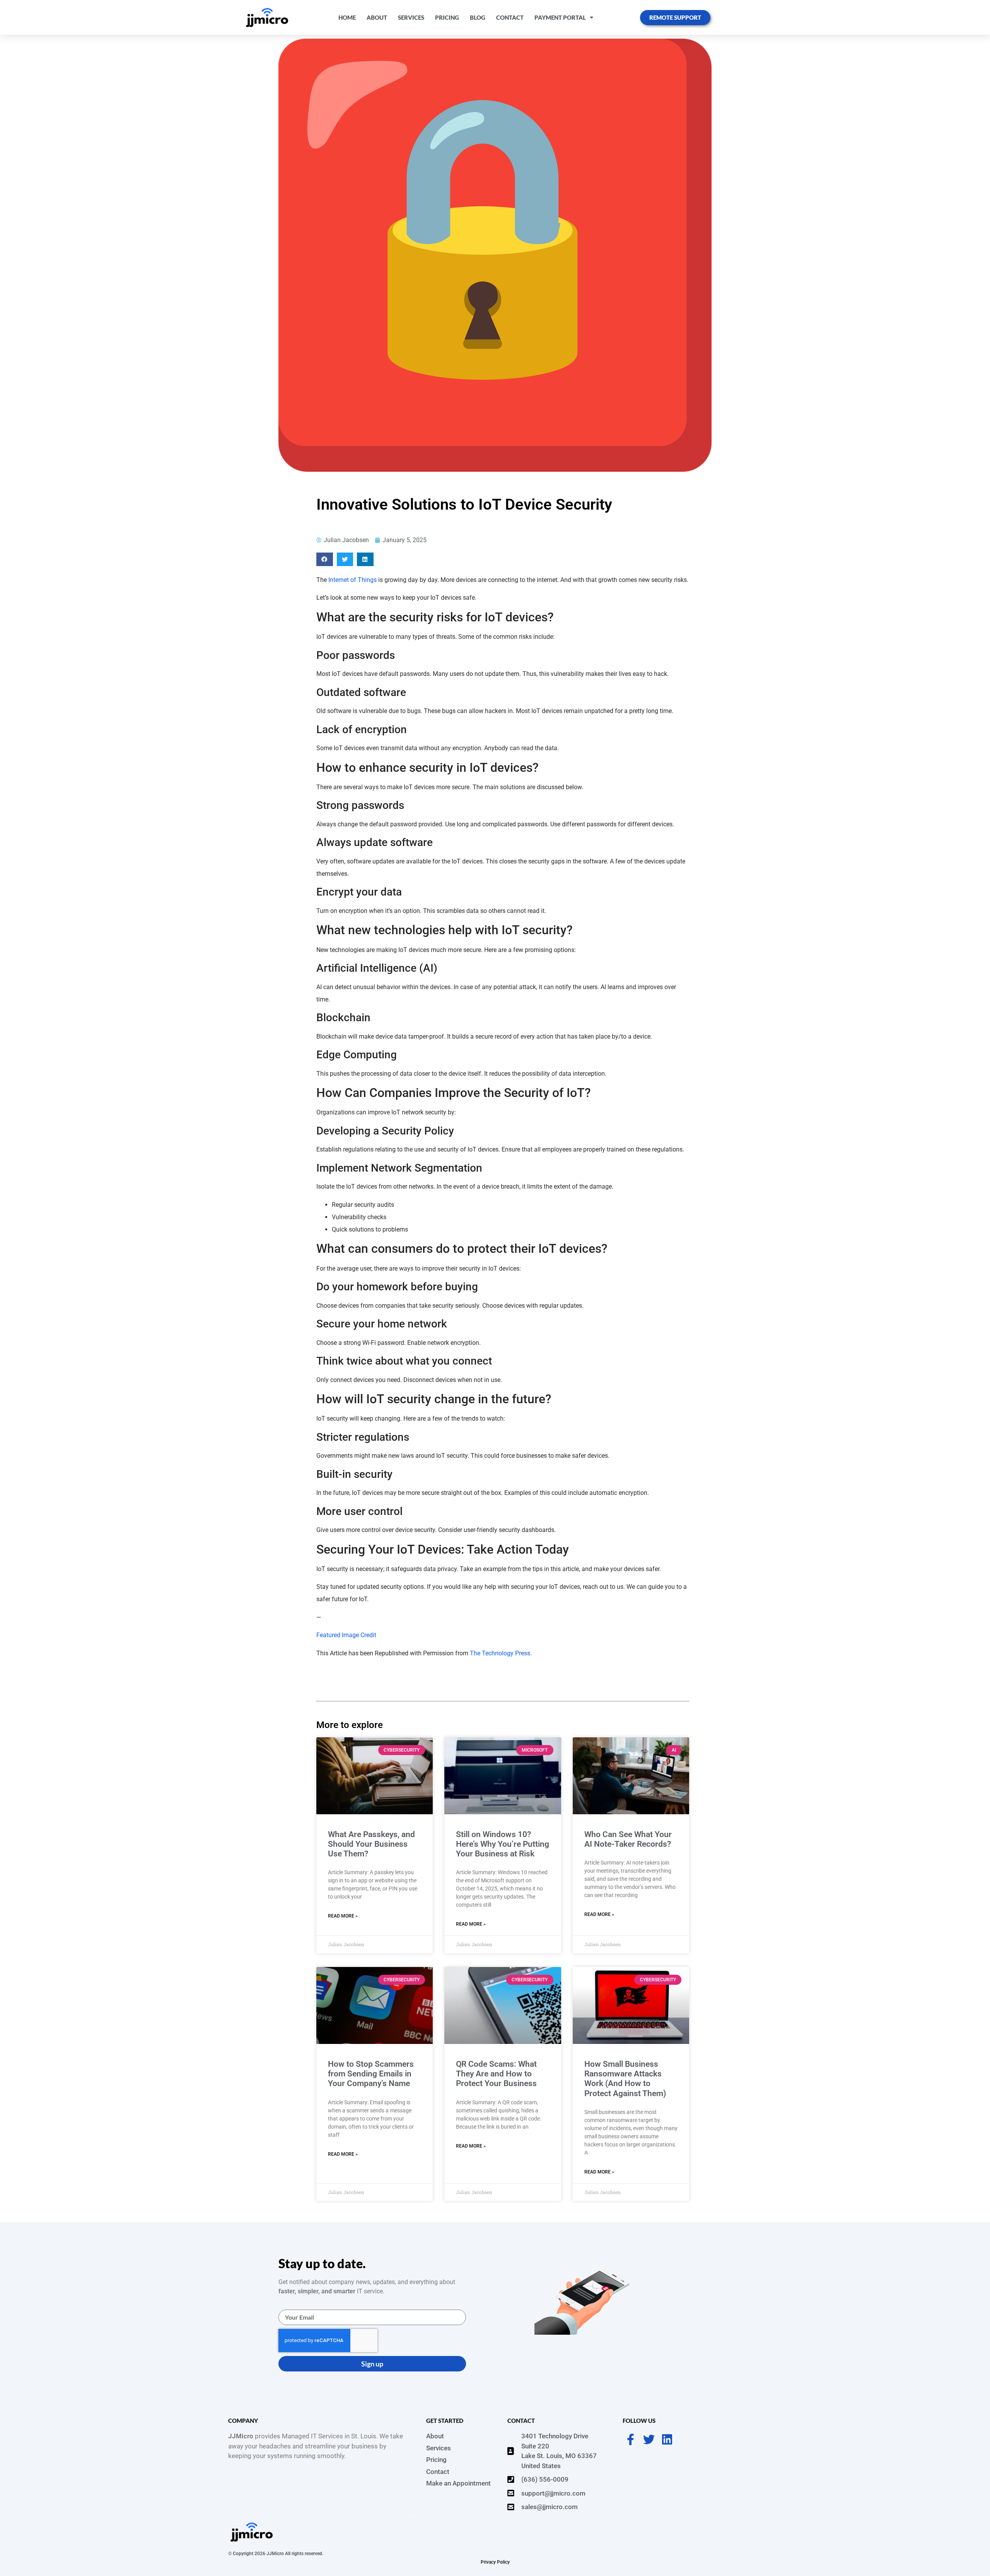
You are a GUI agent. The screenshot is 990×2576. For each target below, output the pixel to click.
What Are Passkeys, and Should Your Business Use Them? (371, 1844)
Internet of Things (352, 580)
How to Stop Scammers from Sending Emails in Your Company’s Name (371, 2074)
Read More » (343, 1916)
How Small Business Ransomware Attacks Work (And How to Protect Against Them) (625, 2079)
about (377, 17)
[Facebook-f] (631, 2440)
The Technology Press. (501, 1653)
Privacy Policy (495, 2562)
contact (510, 17)
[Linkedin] (667, 2440)
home (347, 17)
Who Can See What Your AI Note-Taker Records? (628, 1839)
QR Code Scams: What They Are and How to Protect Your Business (496, 2074)
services (411, 17)
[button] (325, 559)
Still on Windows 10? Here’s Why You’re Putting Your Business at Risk (503, 1844)
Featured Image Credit (346, 1635)
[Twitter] (649, 2440)
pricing (447, 17)
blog (478, 17)
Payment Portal (560, 17)
